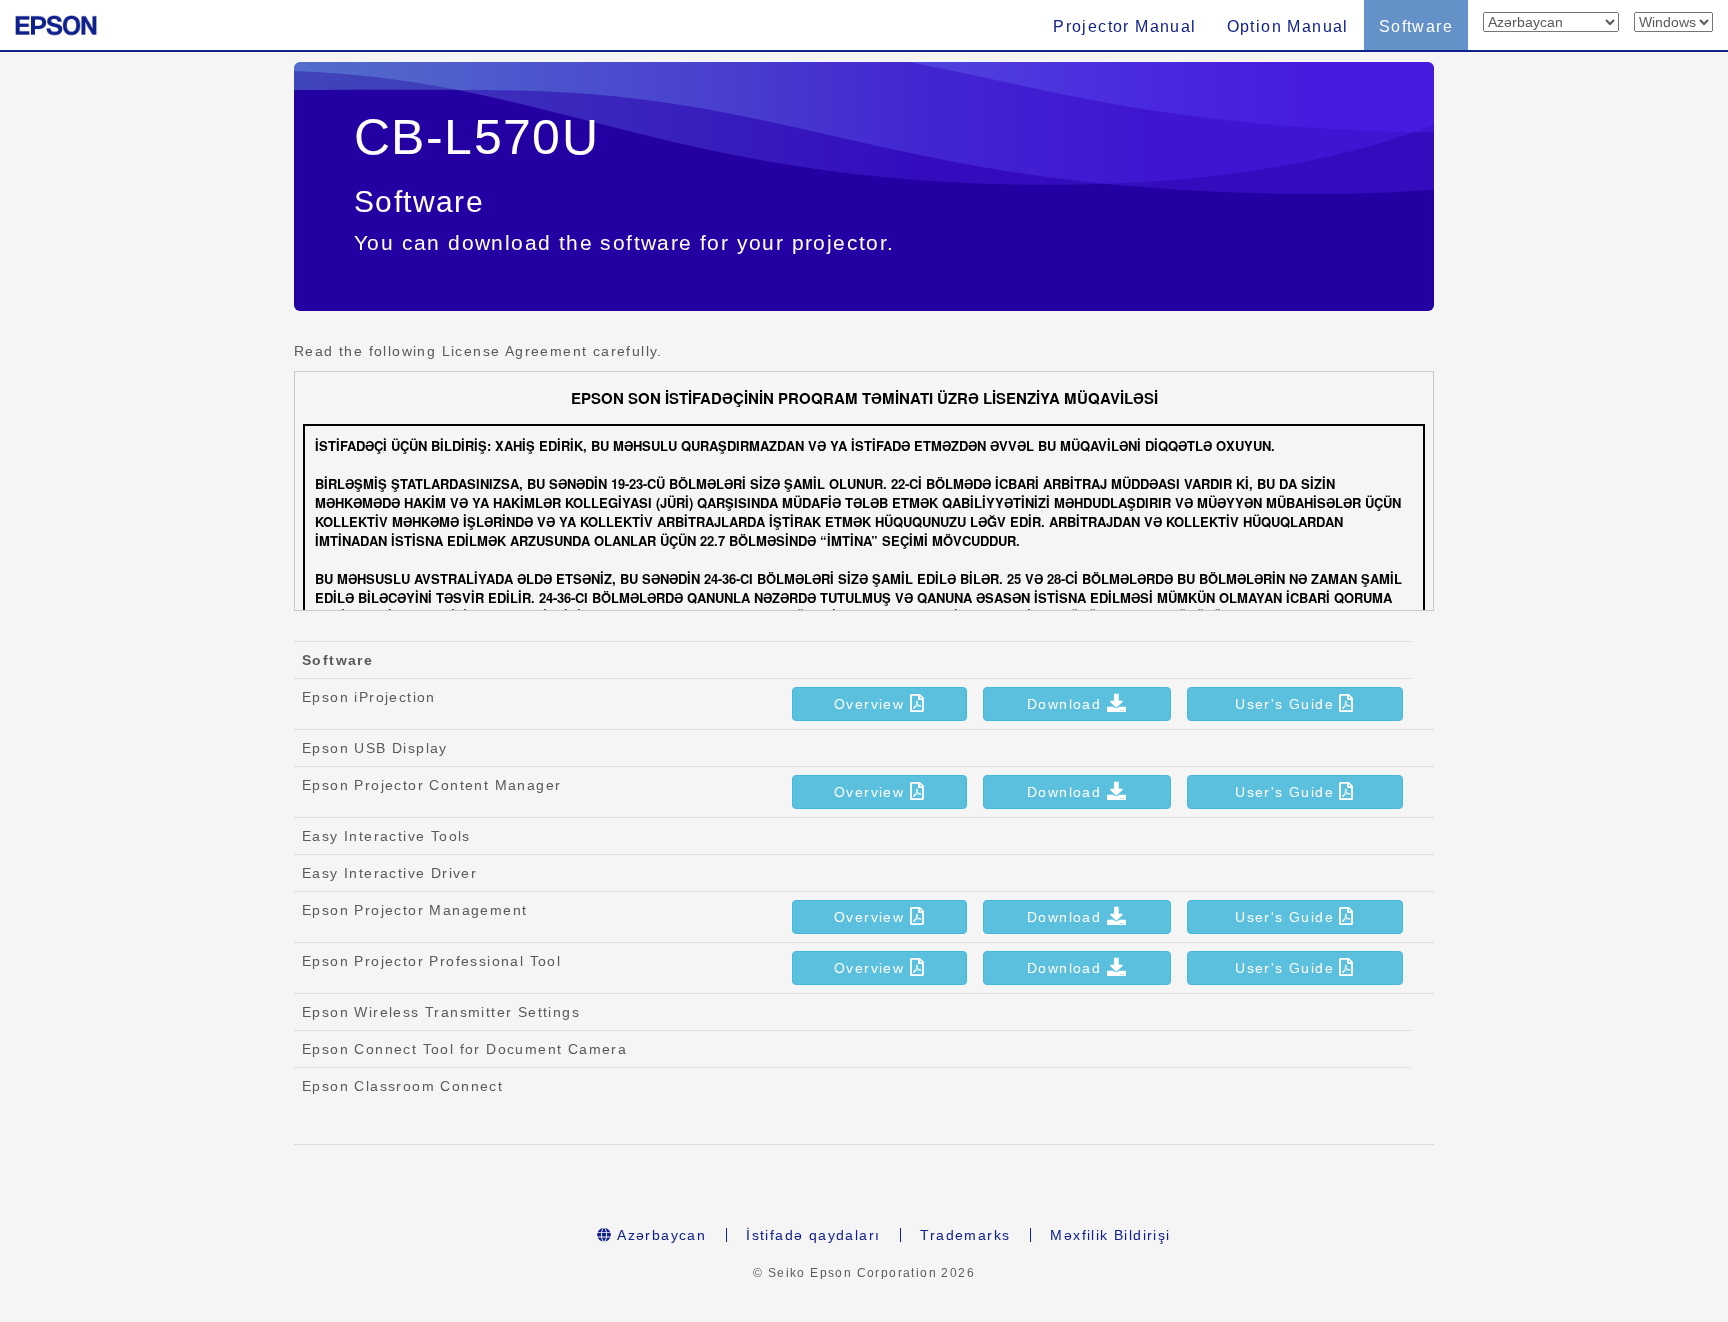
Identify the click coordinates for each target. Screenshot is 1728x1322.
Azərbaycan (659, 1235)
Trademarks (965, 1235)
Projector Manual (1124, 26)
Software (1416, 26)
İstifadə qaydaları (813, 1235)
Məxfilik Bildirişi (1110, 1235)
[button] (879, 704)
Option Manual (1288, 26)
